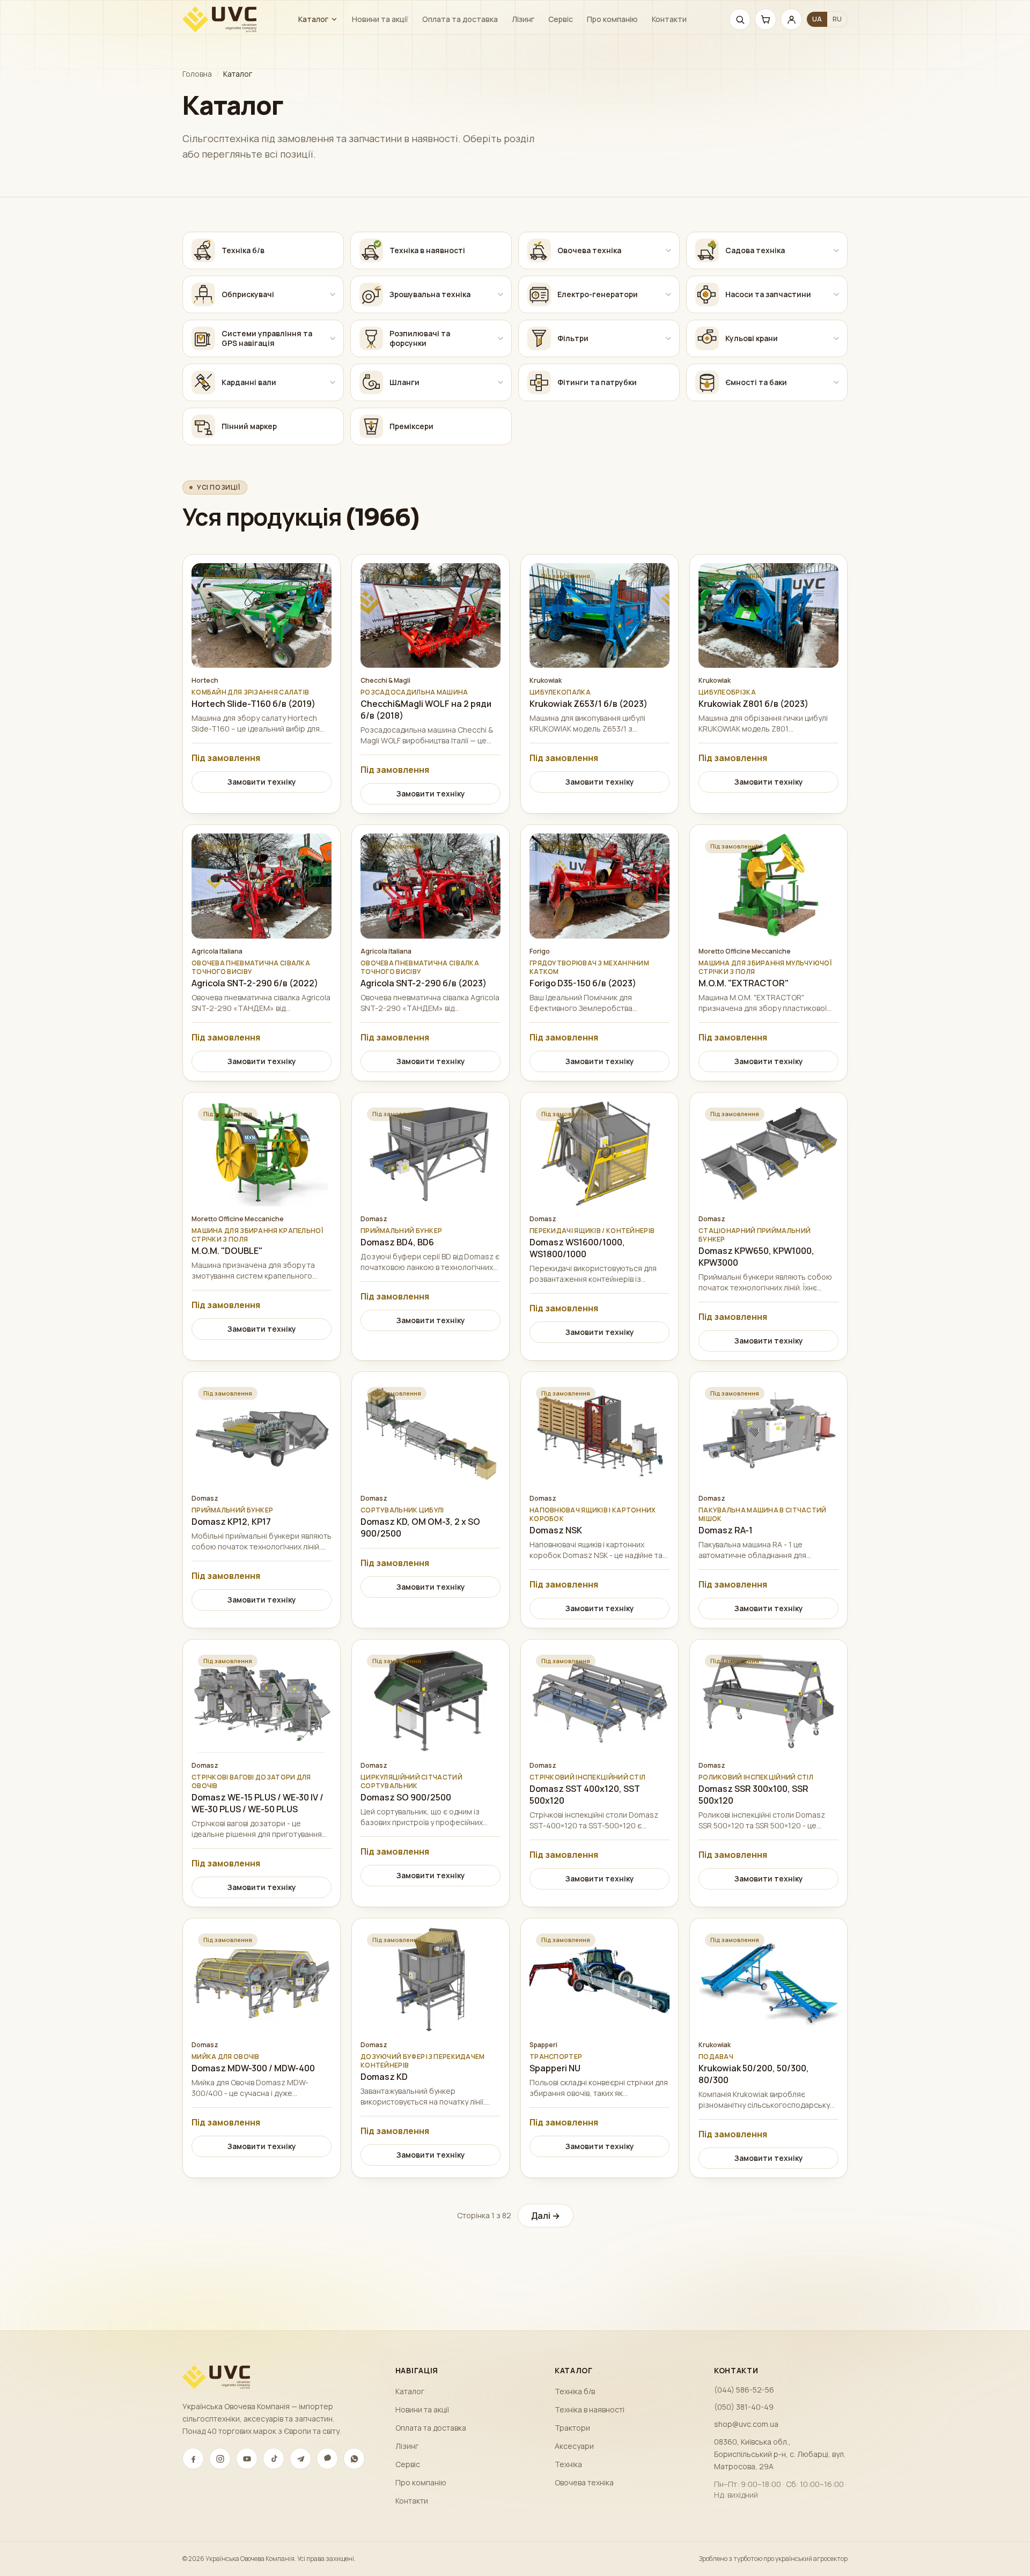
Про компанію (612, 19)
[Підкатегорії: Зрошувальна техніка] (501, 294)
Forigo (540, 951)
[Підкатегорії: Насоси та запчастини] (836, 294)
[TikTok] (274, 2459)
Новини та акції (380, 19)
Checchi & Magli (385, 681)
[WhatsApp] (354, 2459)
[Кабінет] (791, 19)
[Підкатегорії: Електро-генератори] (668, 294)
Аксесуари (574, 2446)
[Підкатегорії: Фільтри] (668, 338)
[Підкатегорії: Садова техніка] (836, 250)
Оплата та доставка (460, 19)
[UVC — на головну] (219, 19)
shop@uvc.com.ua (746, 2424)
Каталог (313, 19)
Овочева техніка (584, 2482)
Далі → (546, 2216)
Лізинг (523, 19)
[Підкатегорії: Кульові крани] (836, 338)
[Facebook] (193, 2459)
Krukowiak (546, 681)
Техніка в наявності (590, 2409)
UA (817, 19)
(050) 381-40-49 (744, 2407)
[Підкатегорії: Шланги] (501, 382)
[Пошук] (740, 19)
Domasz (374, 1219)
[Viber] (327, 2459)
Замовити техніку (262, 782)
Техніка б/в (575, 2391)
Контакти (669, 19)
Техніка (568, 2464)
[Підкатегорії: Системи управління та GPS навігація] (333, 338)
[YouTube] (247, 2459)
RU (837, 19)
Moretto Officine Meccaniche (745, 951)
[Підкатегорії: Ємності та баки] (836, 382)
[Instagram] (220, 2459)
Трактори (572, 2428)
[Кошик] (766, 19)
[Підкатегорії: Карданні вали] (333, 382)
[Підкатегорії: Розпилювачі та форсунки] (501, 338)
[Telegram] (300, 2459)
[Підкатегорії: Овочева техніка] (668, 250)
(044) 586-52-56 (744, 2390)
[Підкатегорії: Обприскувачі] (333, 294)
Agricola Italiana (217, 951)
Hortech (205, 681)
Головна (197, 74)
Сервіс (561, 19)
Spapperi (543, 2045)
